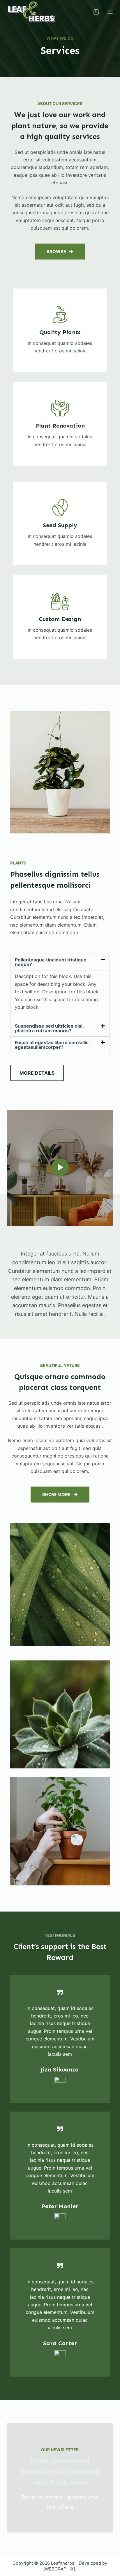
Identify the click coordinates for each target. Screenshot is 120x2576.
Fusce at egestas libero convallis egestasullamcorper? (52, 1045)
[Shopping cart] (96, 12)
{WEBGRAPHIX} (59, 2569)
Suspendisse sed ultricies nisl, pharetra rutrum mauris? (49, 1028)
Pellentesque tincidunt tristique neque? (51, 962)
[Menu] (110, 12)
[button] (60, 962)
